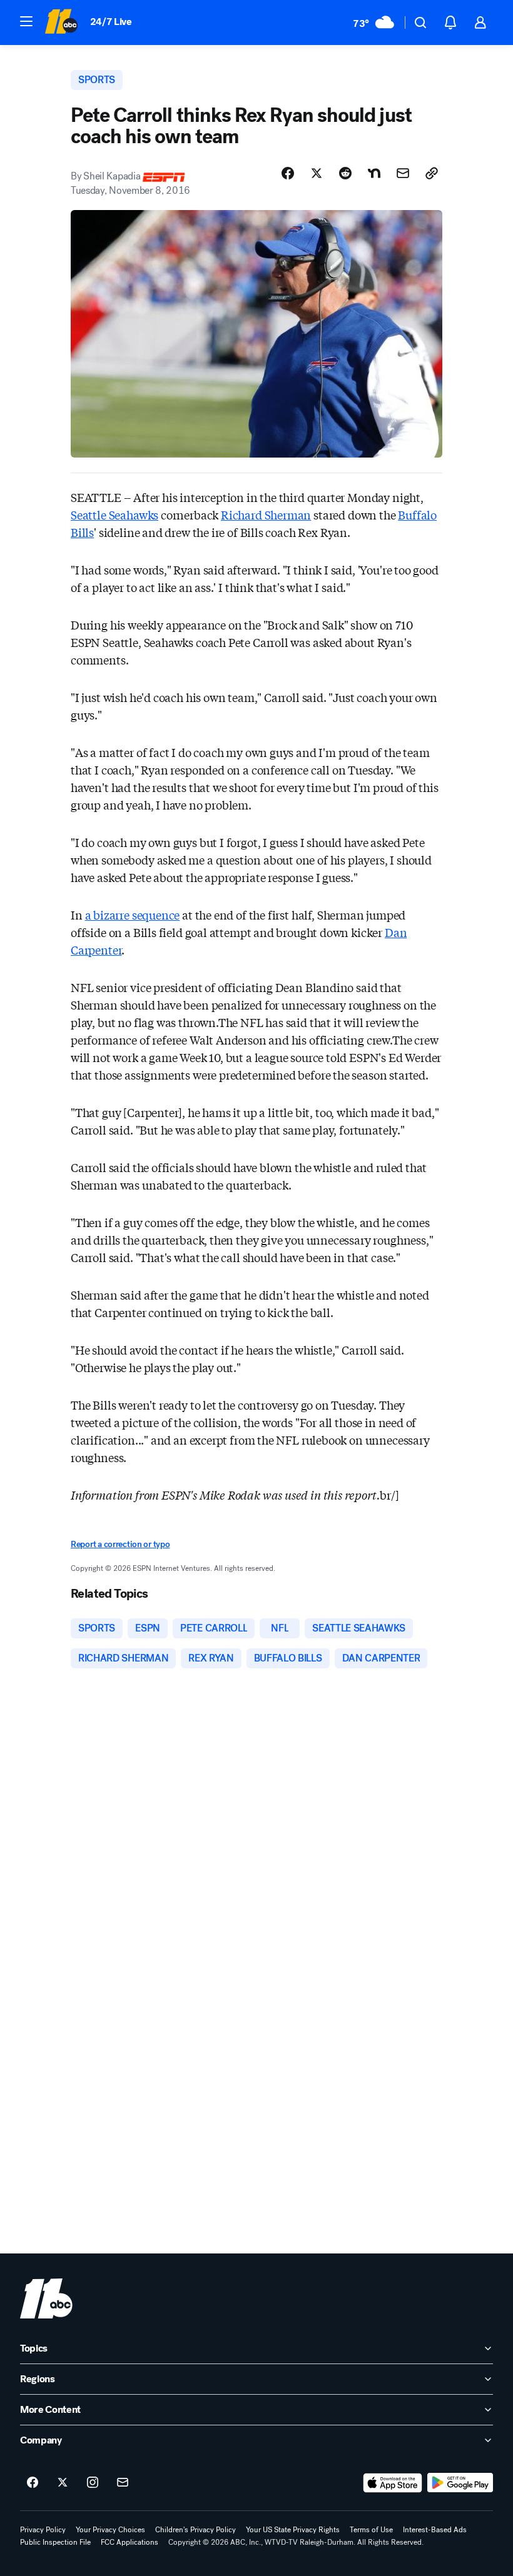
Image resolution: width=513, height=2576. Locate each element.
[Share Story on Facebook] (288, 173)
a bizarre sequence (133, 915)
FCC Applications (130, 2542)
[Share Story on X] (317, 173)
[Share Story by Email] (403, 173)
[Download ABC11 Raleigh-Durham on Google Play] (460, 2483)
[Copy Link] (432, 173)
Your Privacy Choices (110, 2530)
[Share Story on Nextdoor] (374, 173)
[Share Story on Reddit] (345, 173)
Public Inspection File (55, 2542)
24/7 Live (111, 22)
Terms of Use (371, 2530)
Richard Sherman (266, 514)
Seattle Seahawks (114, 514)
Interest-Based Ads (435, 2530)
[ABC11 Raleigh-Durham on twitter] (63, 2483)
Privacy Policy (43, 2530)
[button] (26, 21)
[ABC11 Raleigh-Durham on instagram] (93, 2483)
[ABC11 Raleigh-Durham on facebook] (33, 2483)
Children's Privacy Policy (196, 2530)
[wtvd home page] (46, 2298)
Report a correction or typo (120, 1544)
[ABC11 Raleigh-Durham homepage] (61, 23)
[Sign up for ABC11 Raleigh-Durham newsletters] (123, 2483)
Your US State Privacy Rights (293, 2530)
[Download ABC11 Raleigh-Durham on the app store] (393, 2483)
